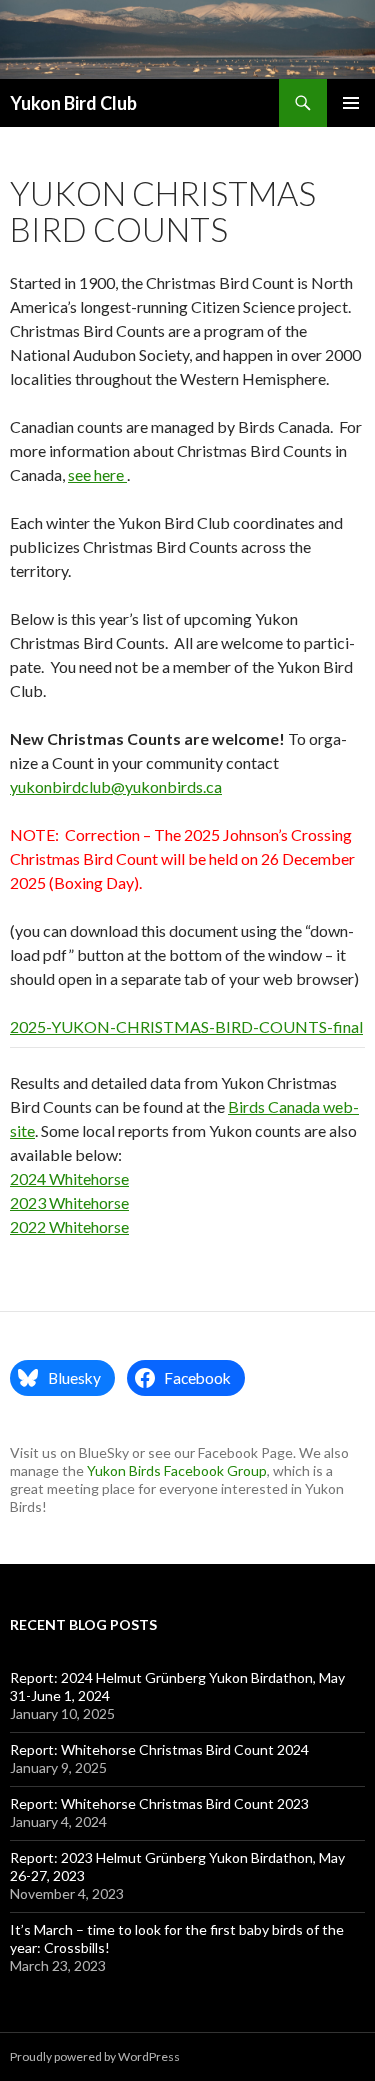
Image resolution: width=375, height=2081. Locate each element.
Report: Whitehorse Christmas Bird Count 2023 (159, 1803)
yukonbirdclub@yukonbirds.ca (116, 786)
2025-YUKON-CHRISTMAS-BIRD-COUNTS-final (186, 1026)
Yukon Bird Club (73, 103)
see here (97, 474)
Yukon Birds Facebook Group (177, 1470)
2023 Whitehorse (69, 1202)
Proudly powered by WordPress (95, 2056)
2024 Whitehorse (69, 1178)
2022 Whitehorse (69, 1226)
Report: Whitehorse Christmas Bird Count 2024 (159, 1749)
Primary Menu (351, 103)
